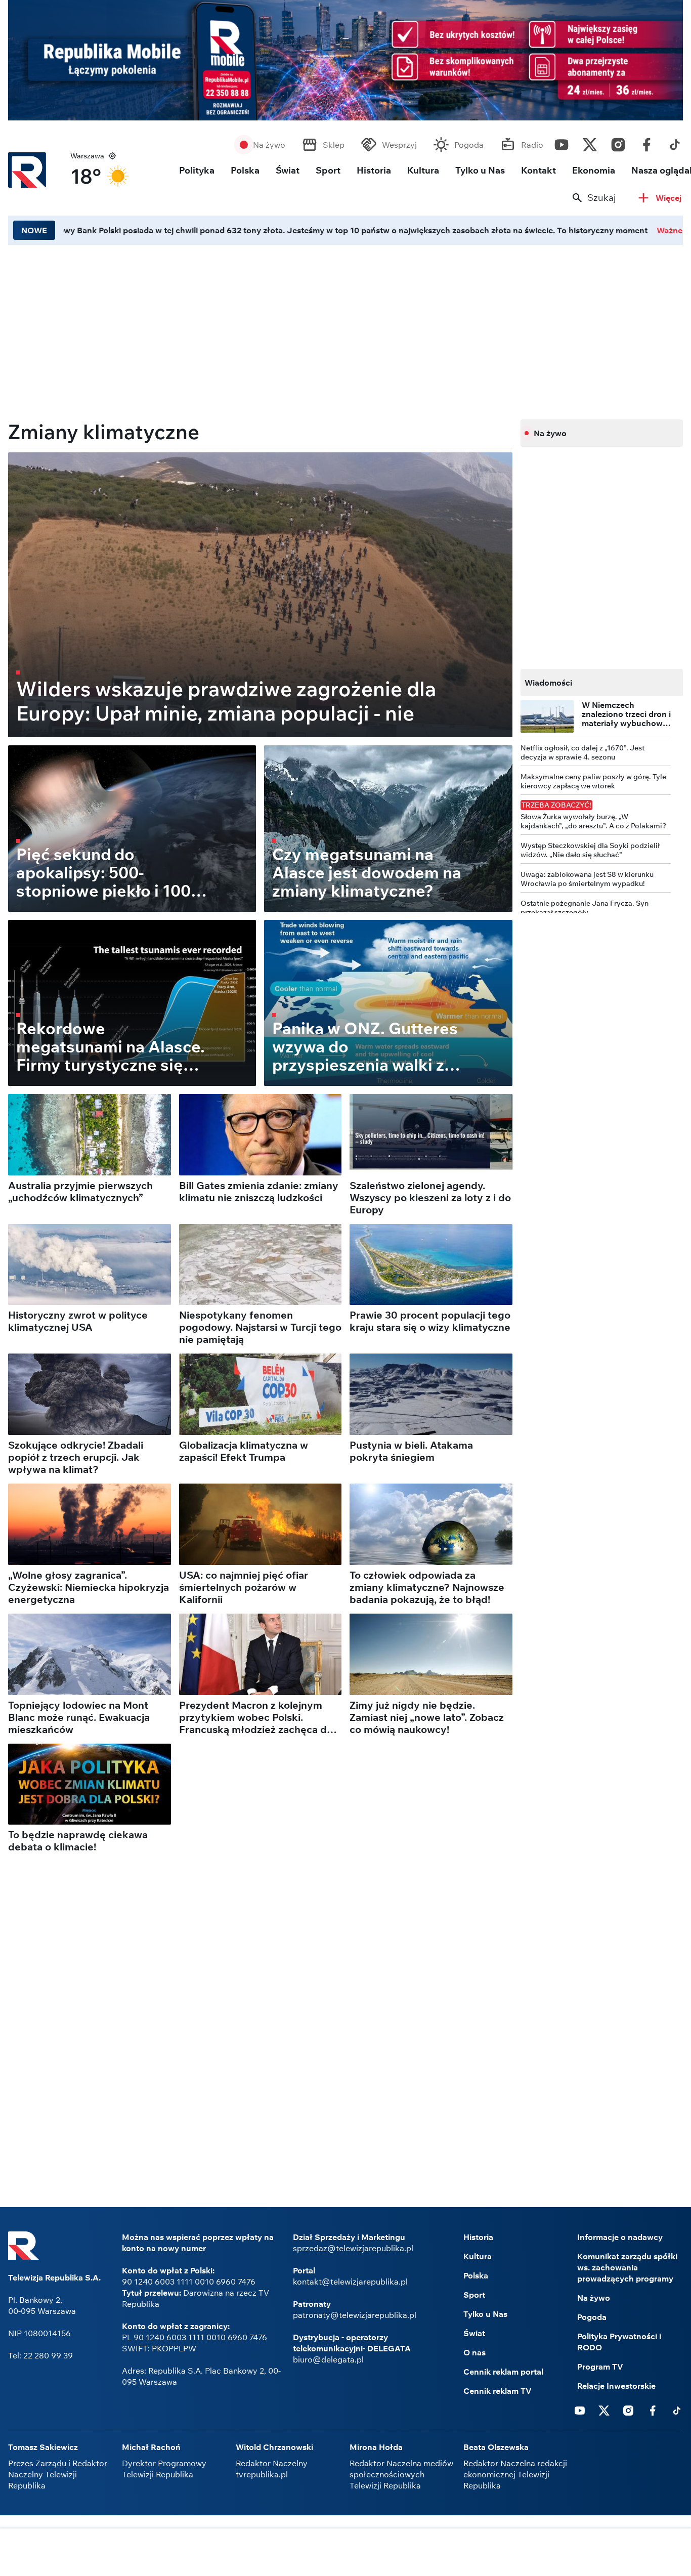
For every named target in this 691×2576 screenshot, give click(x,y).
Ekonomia (594, 170)
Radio (532, 145)
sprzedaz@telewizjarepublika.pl (353, 2248)
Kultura (423, 170)
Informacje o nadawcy (620, 2237)
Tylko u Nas (480, 170)
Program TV (600, 2367)
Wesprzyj (399, 145)
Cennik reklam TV (498, 2391)
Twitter (590, 142)
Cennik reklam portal (503, 2372)
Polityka (197, 170)
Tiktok (675, 142)
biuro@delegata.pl (328, 2359)
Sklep (334, 145)
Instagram (618, 142)
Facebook (646, 142)
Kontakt (538, 170)
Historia (374, 170)
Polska (245, 170)
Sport (328, 170)
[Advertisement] (345, 2553)
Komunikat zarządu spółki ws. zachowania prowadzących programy (627, 2267)
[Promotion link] (345, 60)
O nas (474, 2352)
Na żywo (269, 145)
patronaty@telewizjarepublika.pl (355, 2315)
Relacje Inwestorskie (616, 2386)
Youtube (562, 142)
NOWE (34, 230)
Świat (288, 170)
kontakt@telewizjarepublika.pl (350, 2282)
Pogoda (469, 145)
